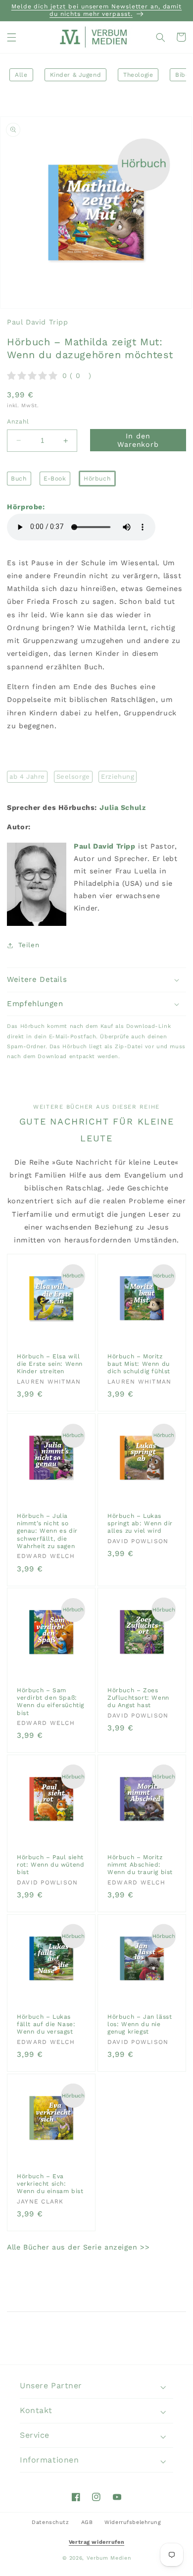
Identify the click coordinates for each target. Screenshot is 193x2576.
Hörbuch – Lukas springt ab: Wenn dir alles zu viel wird (140, 1523)
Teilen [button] (29, 945)
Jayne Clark (40, 2201)
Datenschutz (50, 2522)
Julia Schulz (122, 807)
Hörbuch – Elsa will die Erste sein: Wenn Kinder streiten (50, 1364)
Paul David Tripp (37, 322)
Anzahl (18, 422)
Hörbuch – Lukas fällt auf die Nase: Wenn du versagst (46, 2024)
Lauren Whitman (49, 1381)
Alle (21, 75)
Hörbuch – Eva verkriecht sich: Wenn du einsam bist (50, 2183)
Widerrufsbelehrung (133, 2522)
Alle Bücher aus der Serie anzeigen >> (78, 2247)
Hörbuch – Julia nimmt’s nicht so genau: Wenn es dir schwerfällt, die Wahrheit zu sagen (47, 1531)
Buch (19, 479)
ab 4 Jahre (27, 777)
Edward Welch (46, 1556)
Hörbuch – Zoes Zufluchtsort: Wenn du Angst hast (138, 1698)
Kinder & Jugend (76, 75)
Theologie (138, 75)
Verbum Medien (109, 2558)
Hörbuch (97, 479)
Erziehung (118, 777)
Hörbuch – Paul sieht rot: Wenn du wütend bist (50, 1865)
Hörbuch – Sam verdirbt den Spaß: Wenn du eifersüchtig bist (50, 1702)
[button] (12, 37)
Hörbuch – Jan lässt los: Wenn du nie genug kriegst (140, 2024)
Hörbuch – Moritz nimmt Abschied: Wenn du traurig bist (140, 1865)
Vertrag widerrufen (96, 2542)
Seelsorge (73, 777)
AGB (87, 2522)
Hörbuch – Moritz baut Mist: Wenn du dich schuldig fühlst (139, 1364)
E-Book (55, 479)
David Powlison (138, 1541)
